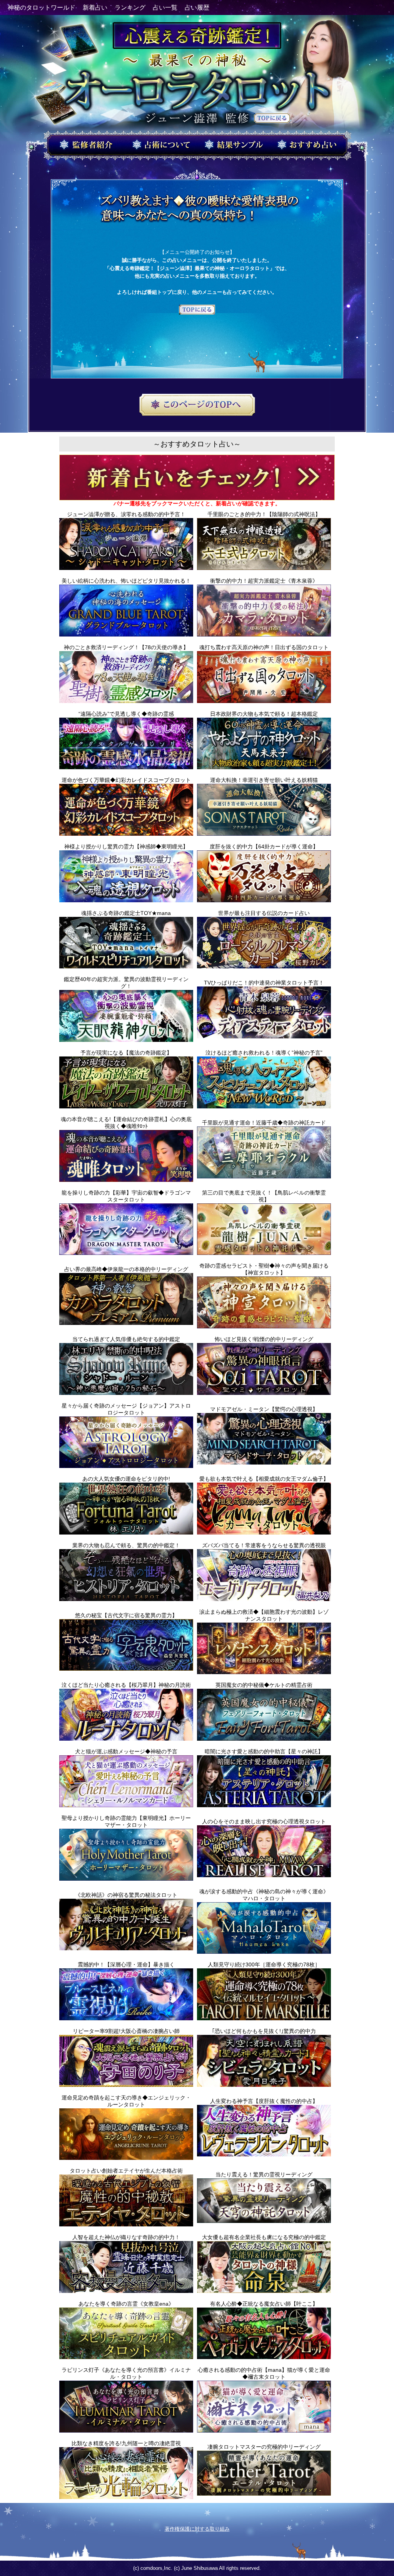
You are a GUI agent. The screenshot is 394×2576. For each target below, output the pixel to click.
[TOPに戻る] (272, 119)
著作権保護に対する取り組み (197, 2529)
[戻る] (197, 310)
